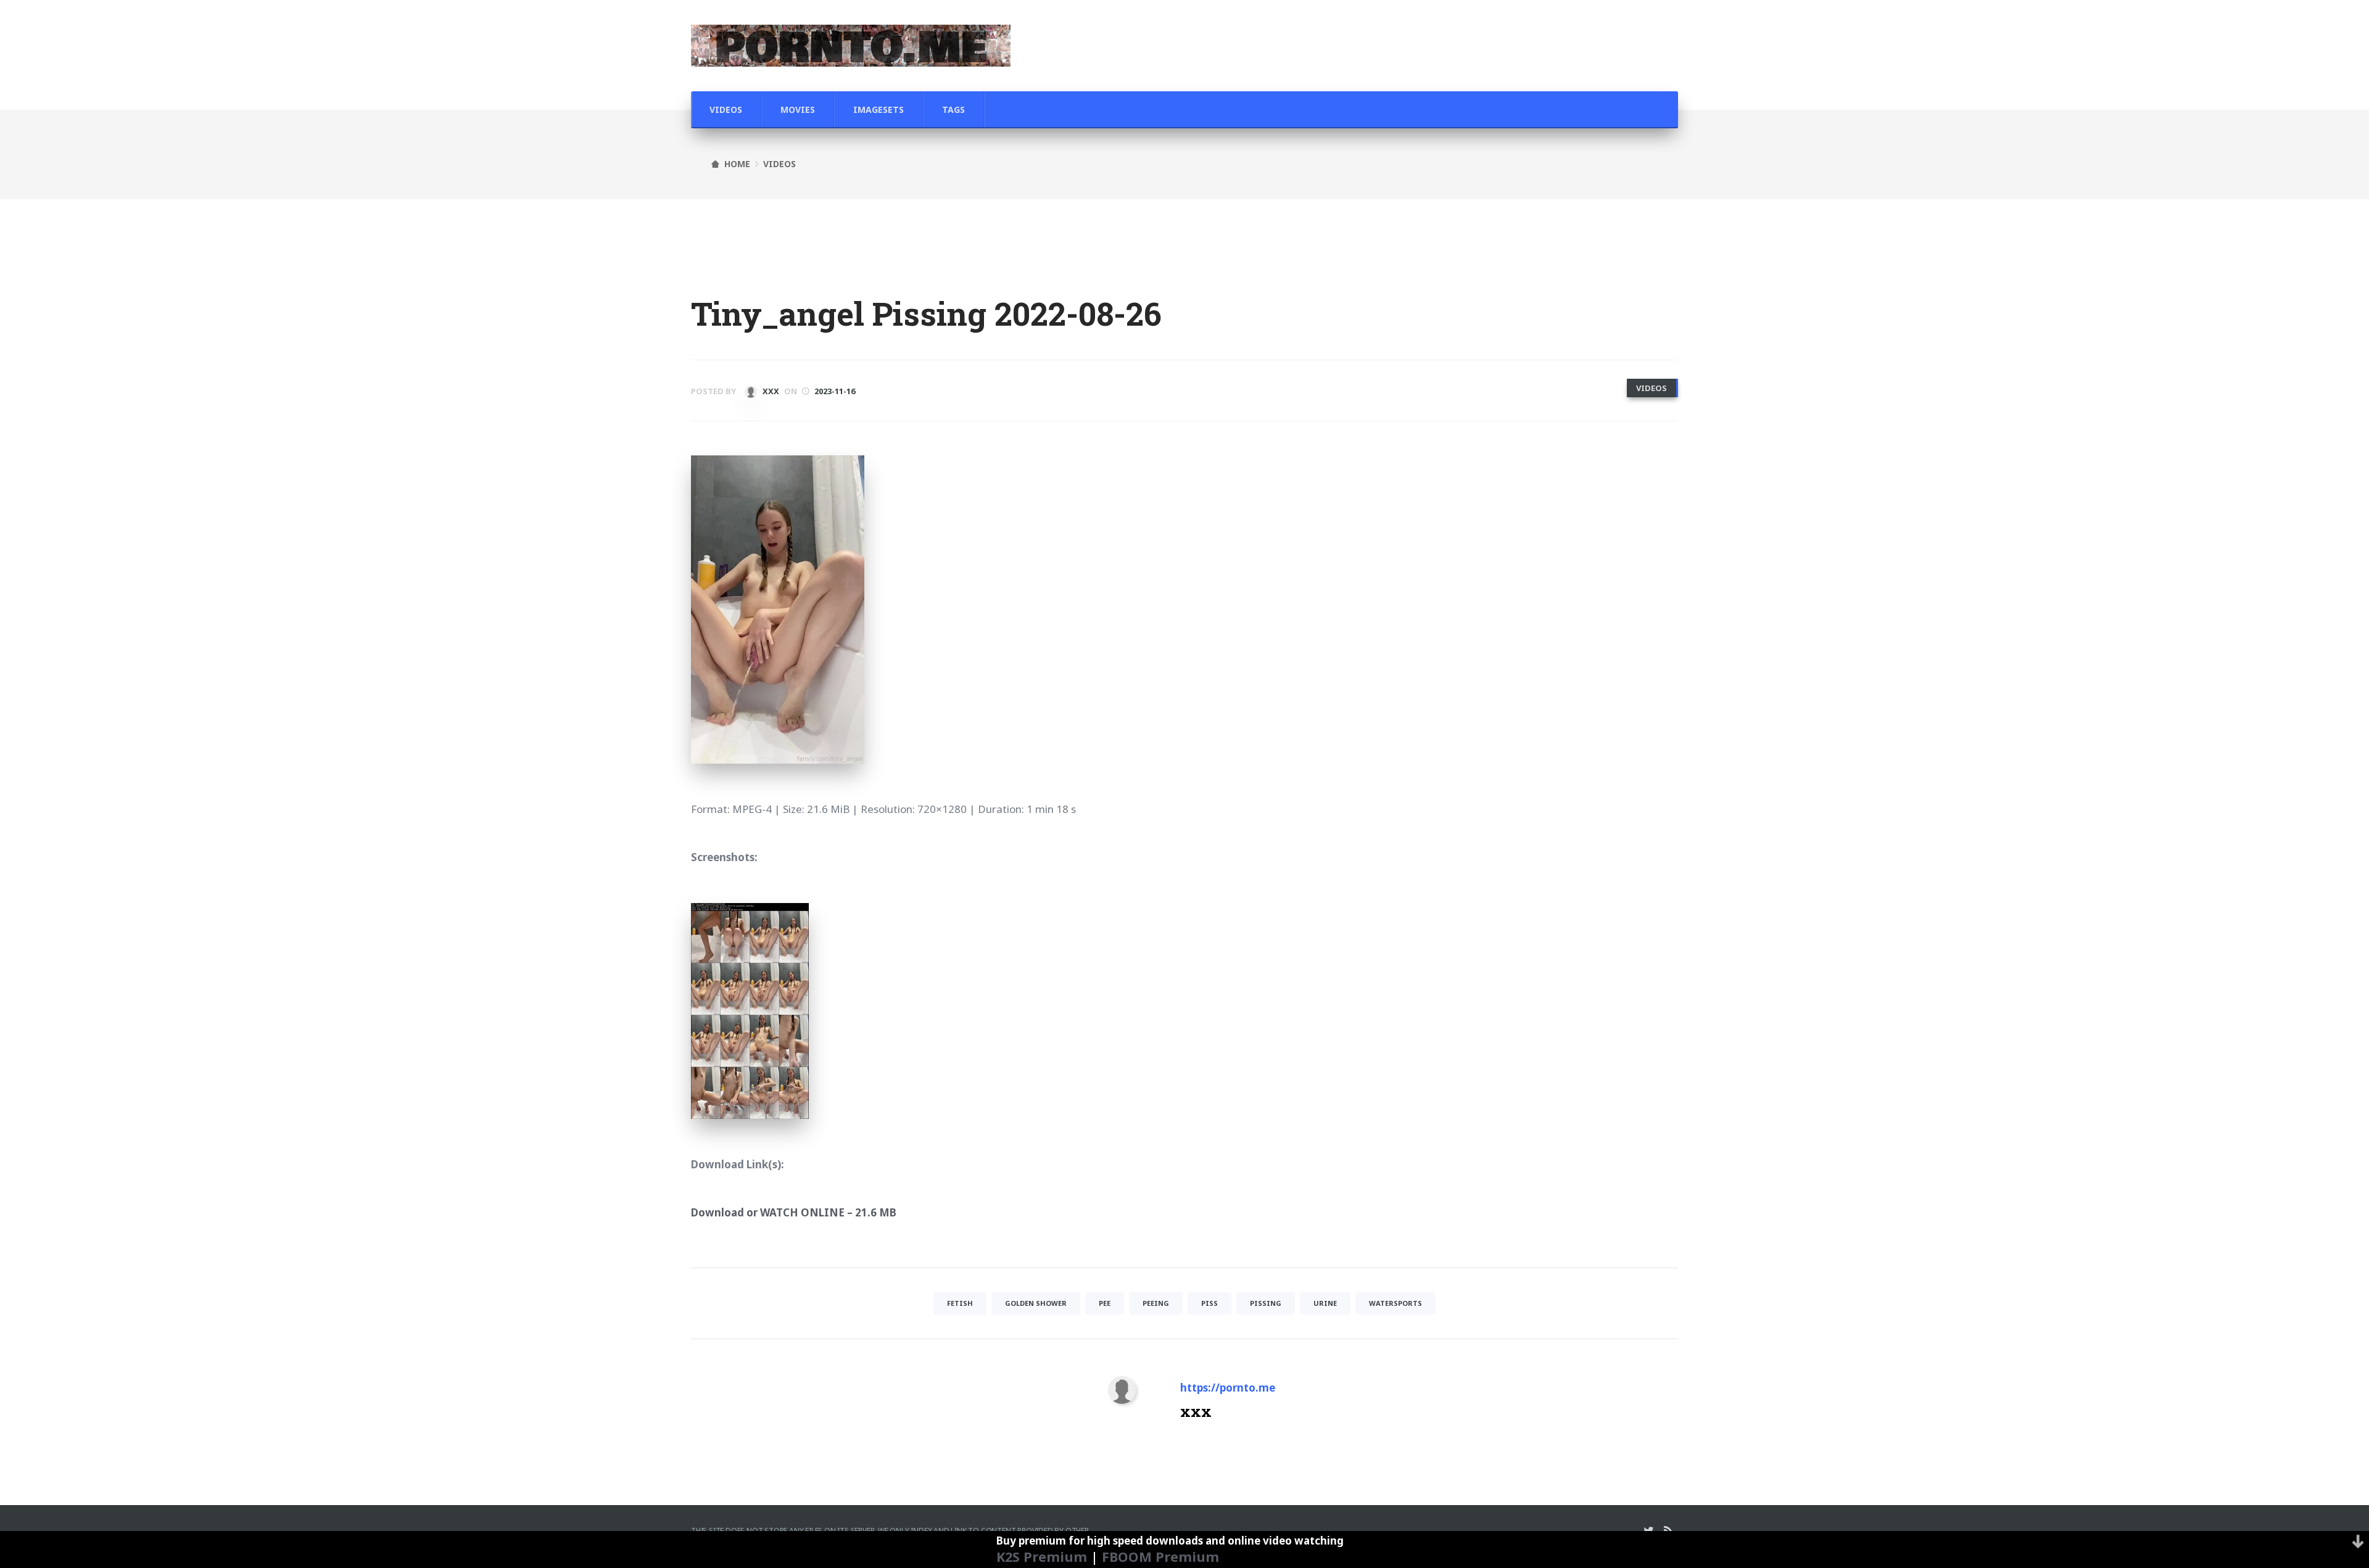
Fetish (960, 1303)
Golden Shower (1036, 1303)
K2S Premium (1042, 1557)
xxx (770, 391)
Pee (1105, 1303)
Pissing (1266, 1303)
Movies (798, 109)
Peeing (1156, 1303)
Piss (1209, 1303)
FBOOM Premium (1160, 1557)
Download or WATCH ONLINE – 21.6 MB (794, 1212)
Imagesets (879, 109)
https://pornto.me (1228, 1388)
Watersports (1395, 1303)
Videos (726, 109)
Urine (1325, 1303)
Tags (953, 109)
